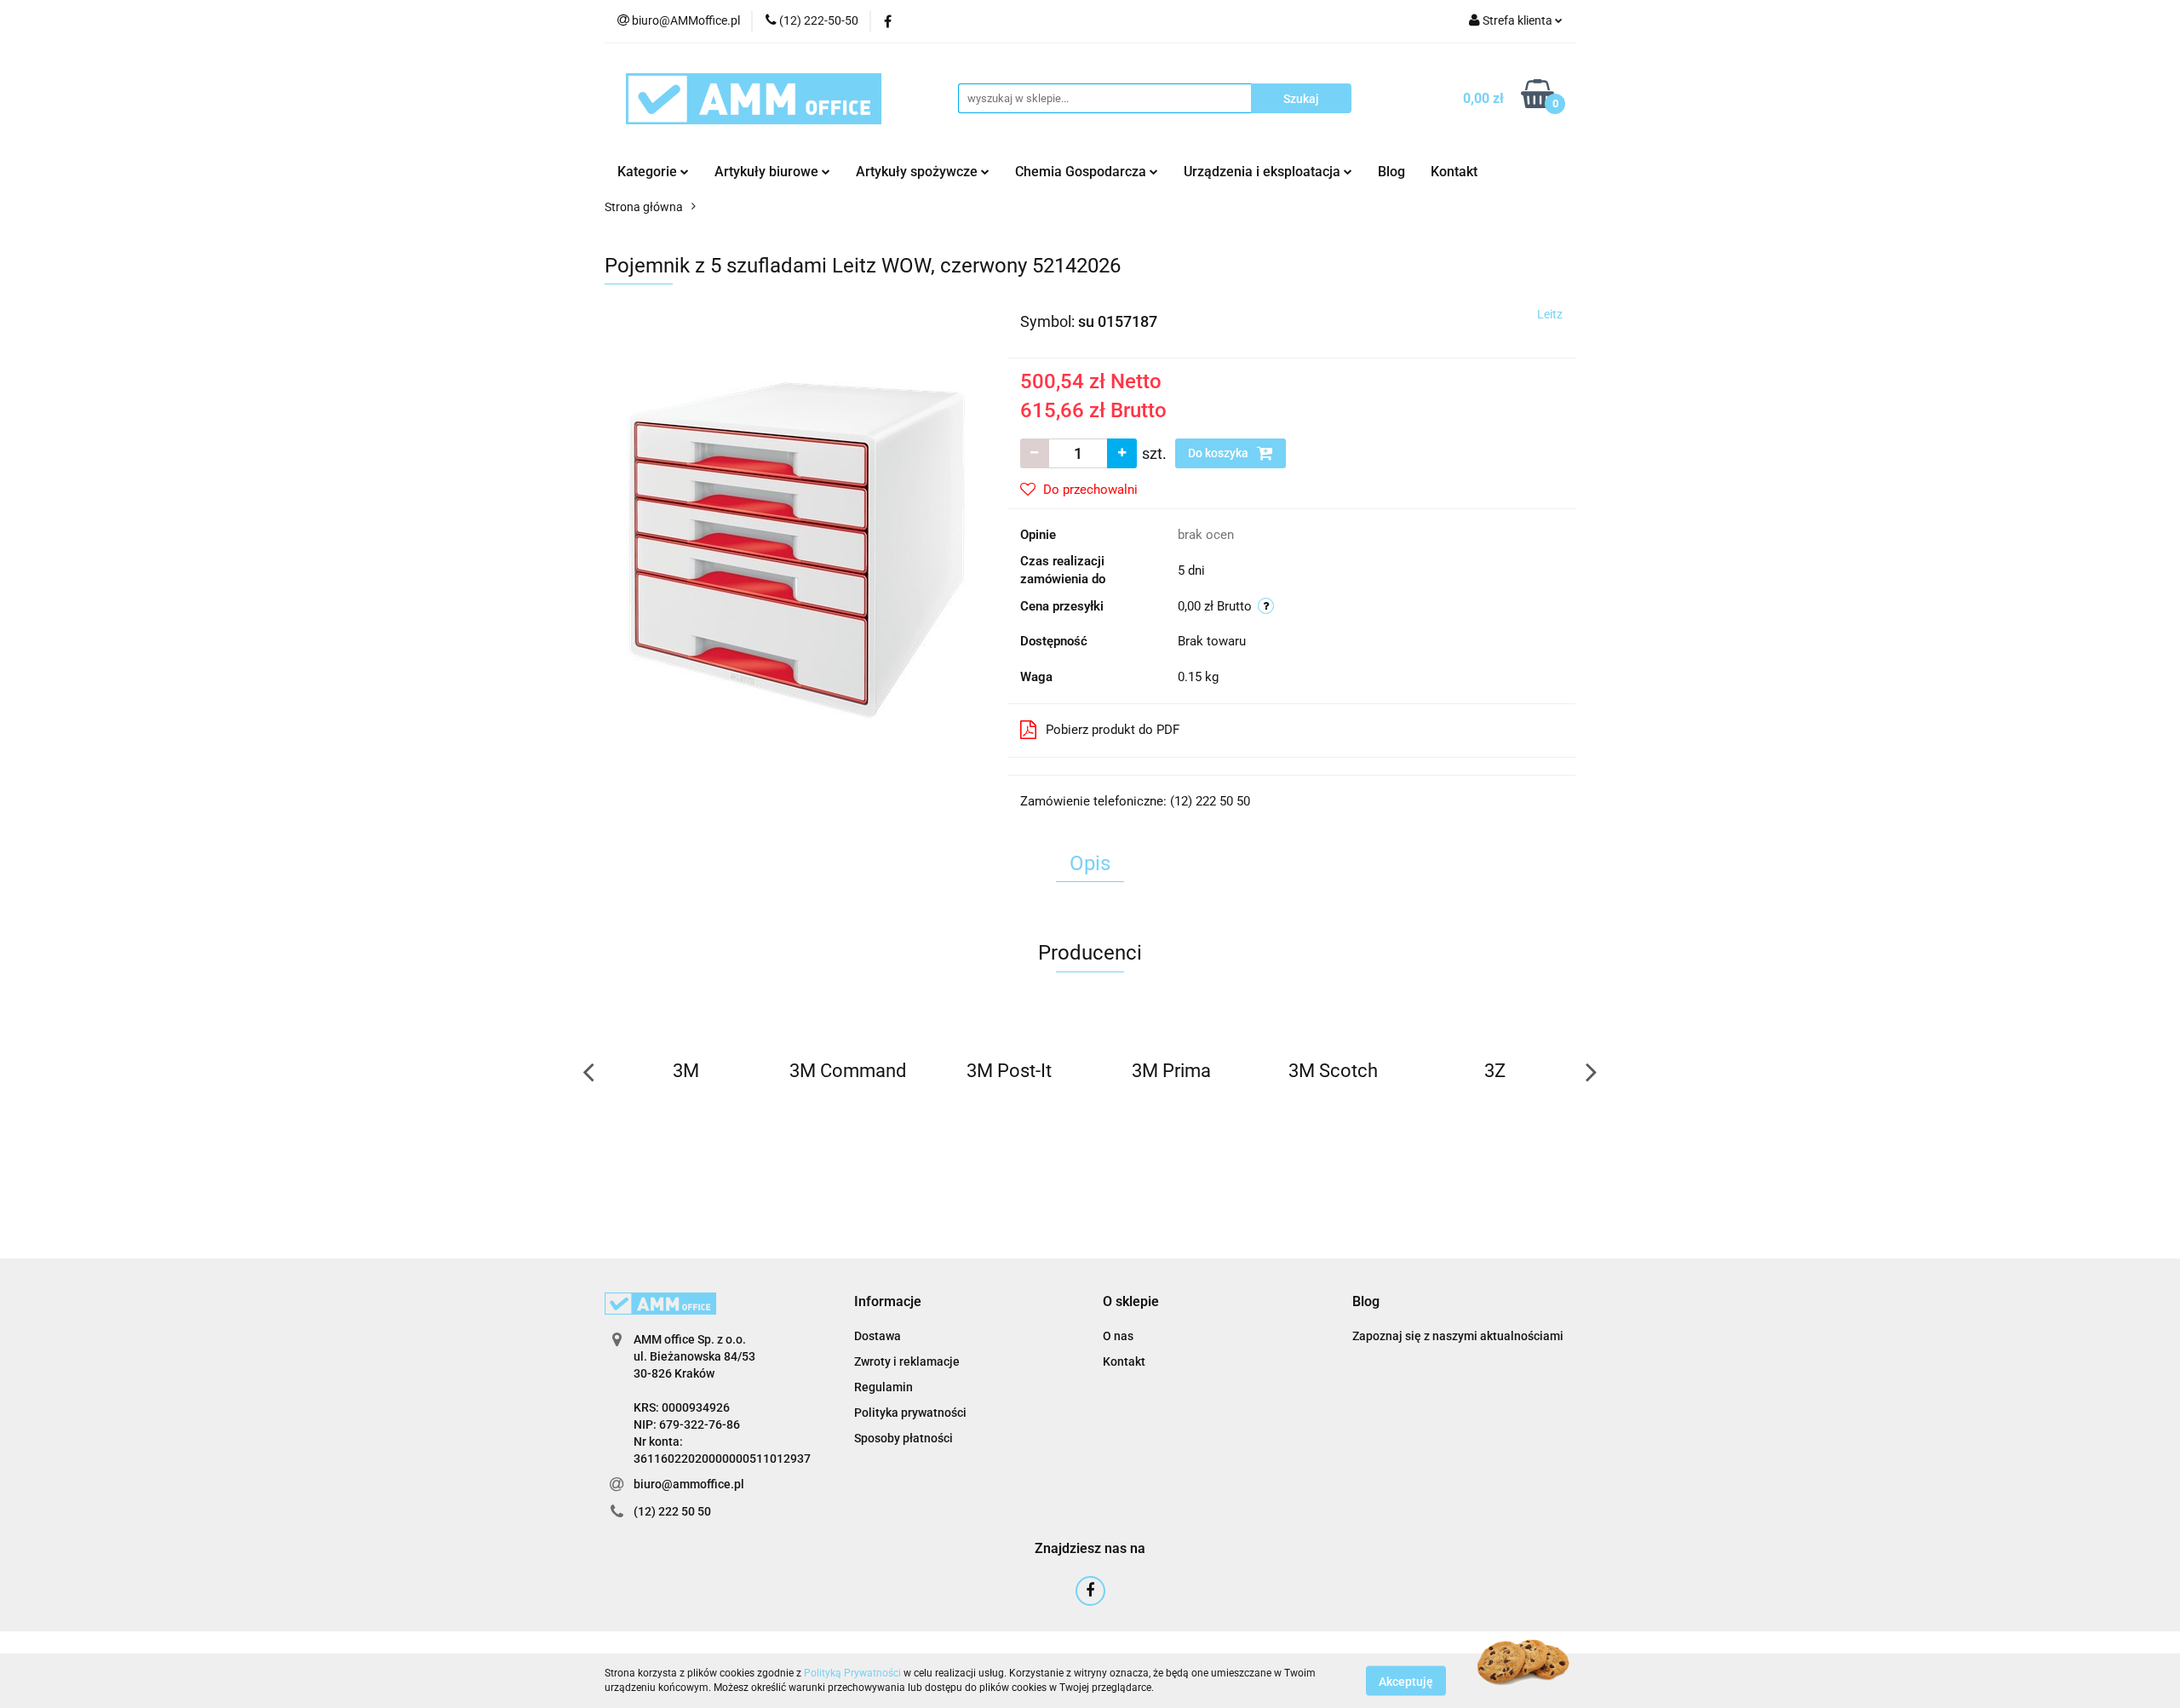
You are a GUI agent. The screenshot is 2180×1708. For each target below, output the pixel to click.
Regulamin (883, 1387)
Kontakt (1454, 172)
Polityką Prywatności (852, 1673)
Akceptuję (1406, 1681)
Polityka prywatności (910, 1413)
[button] (888, 1302)
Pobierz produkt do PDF (1113, 730)
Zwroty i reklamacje (907, 1361)
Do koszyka (1219, 453)
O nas (1118, 1336)
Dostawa (878, 1336)
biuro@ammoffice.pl (689, 1484)
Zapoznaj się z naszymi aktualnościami (1458, 1336)
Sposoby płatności (904, 1438)
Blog (1391, 172)
